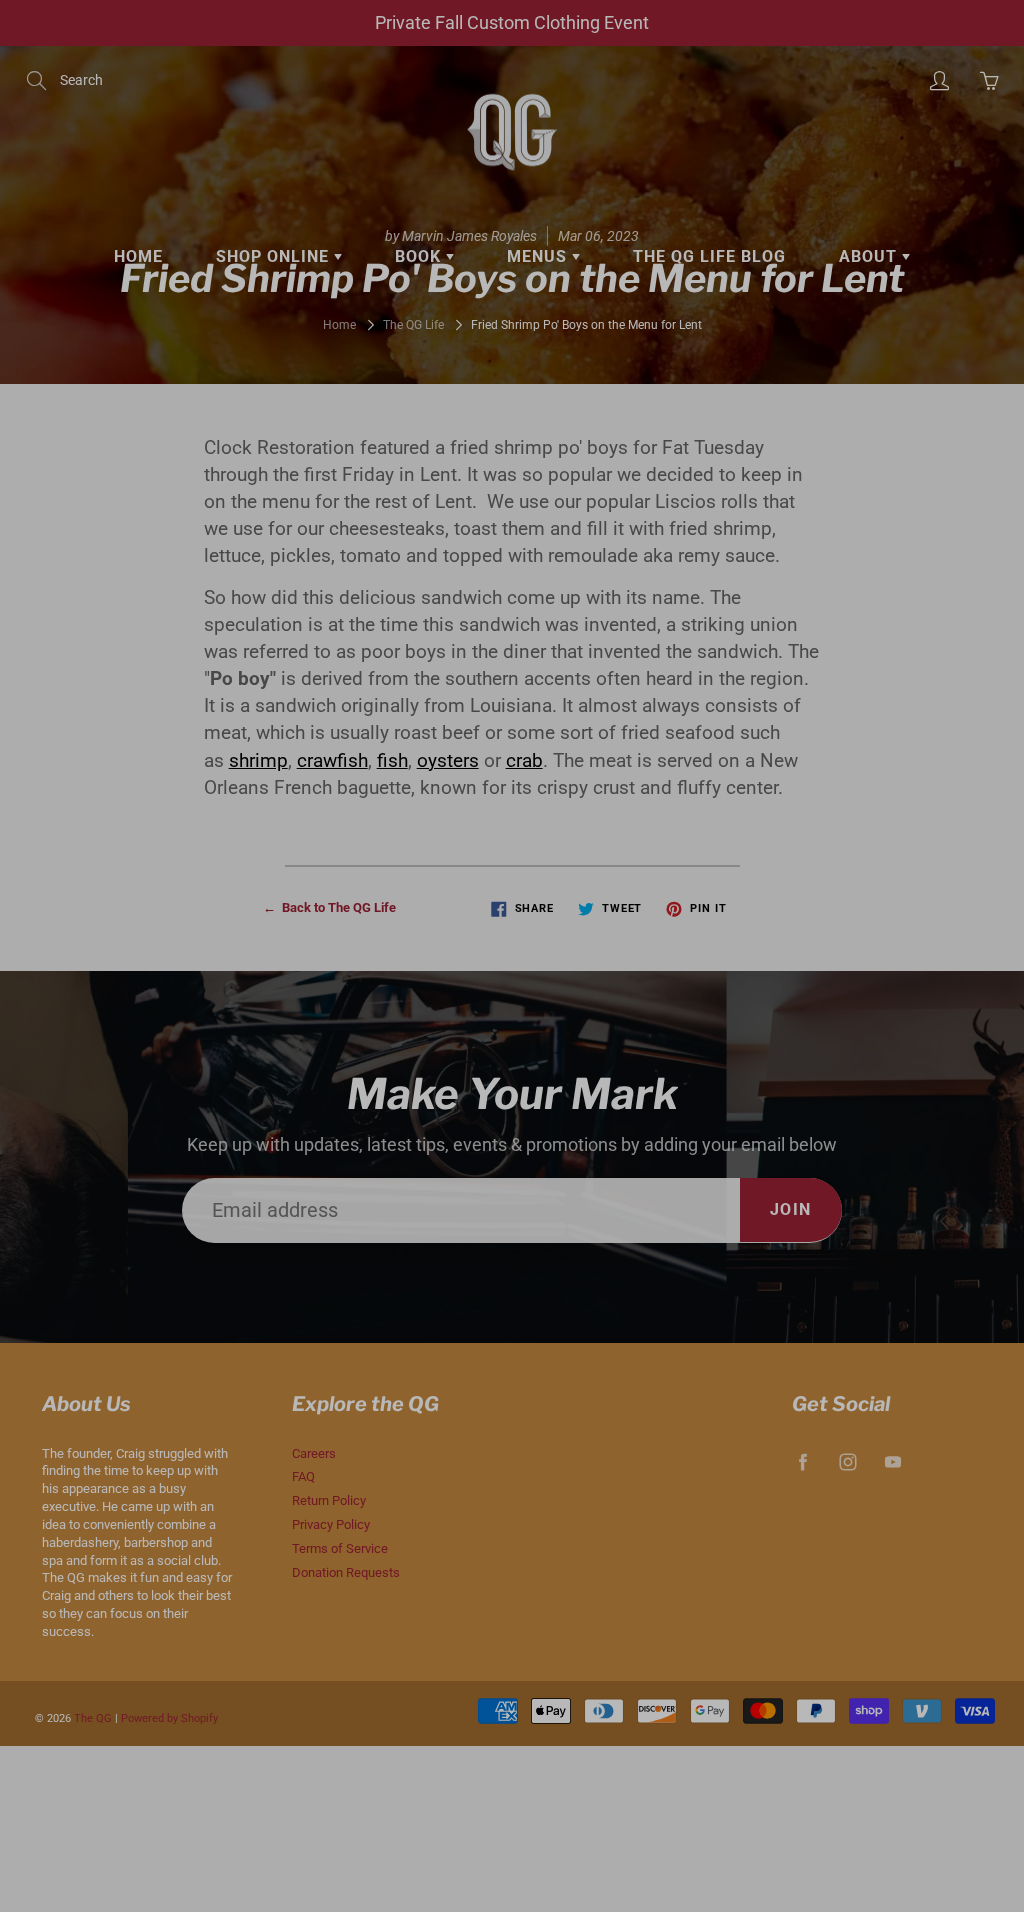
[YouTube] (746, 417)
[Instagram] (704, 417)
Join (855, 355)
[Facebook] (662, 417)
